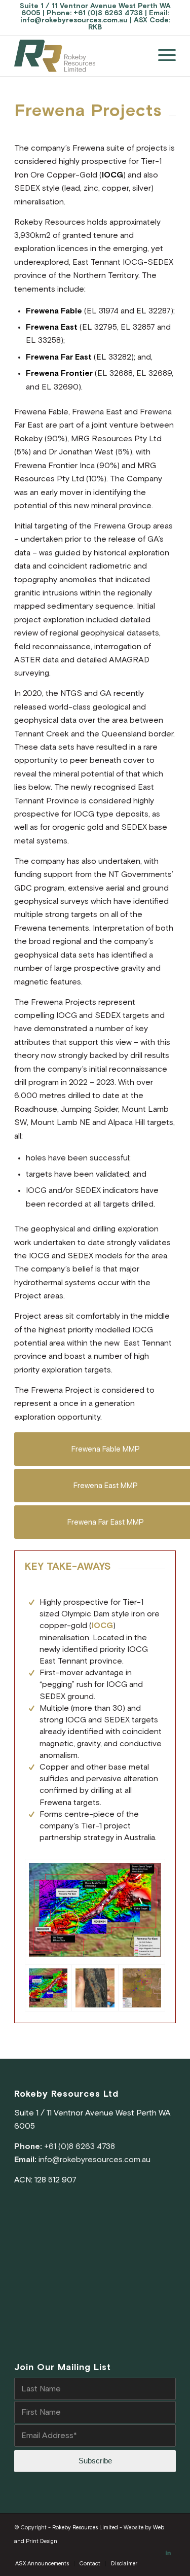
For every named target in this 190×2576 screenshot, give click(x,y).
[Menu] (162, 56)
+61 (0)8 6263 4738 (108, 13)
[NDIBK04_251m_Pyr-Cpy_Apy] (95, 1988)
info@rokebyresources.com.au (74, 20)
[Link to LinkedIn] (168, 2553)
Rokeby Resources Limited (85, 2528)
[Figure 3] (95, 1912)
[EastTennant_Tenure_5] (142, 1988)
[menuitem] (162, 56)
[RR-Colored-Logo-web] (79, 56)
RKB (95, 27)
